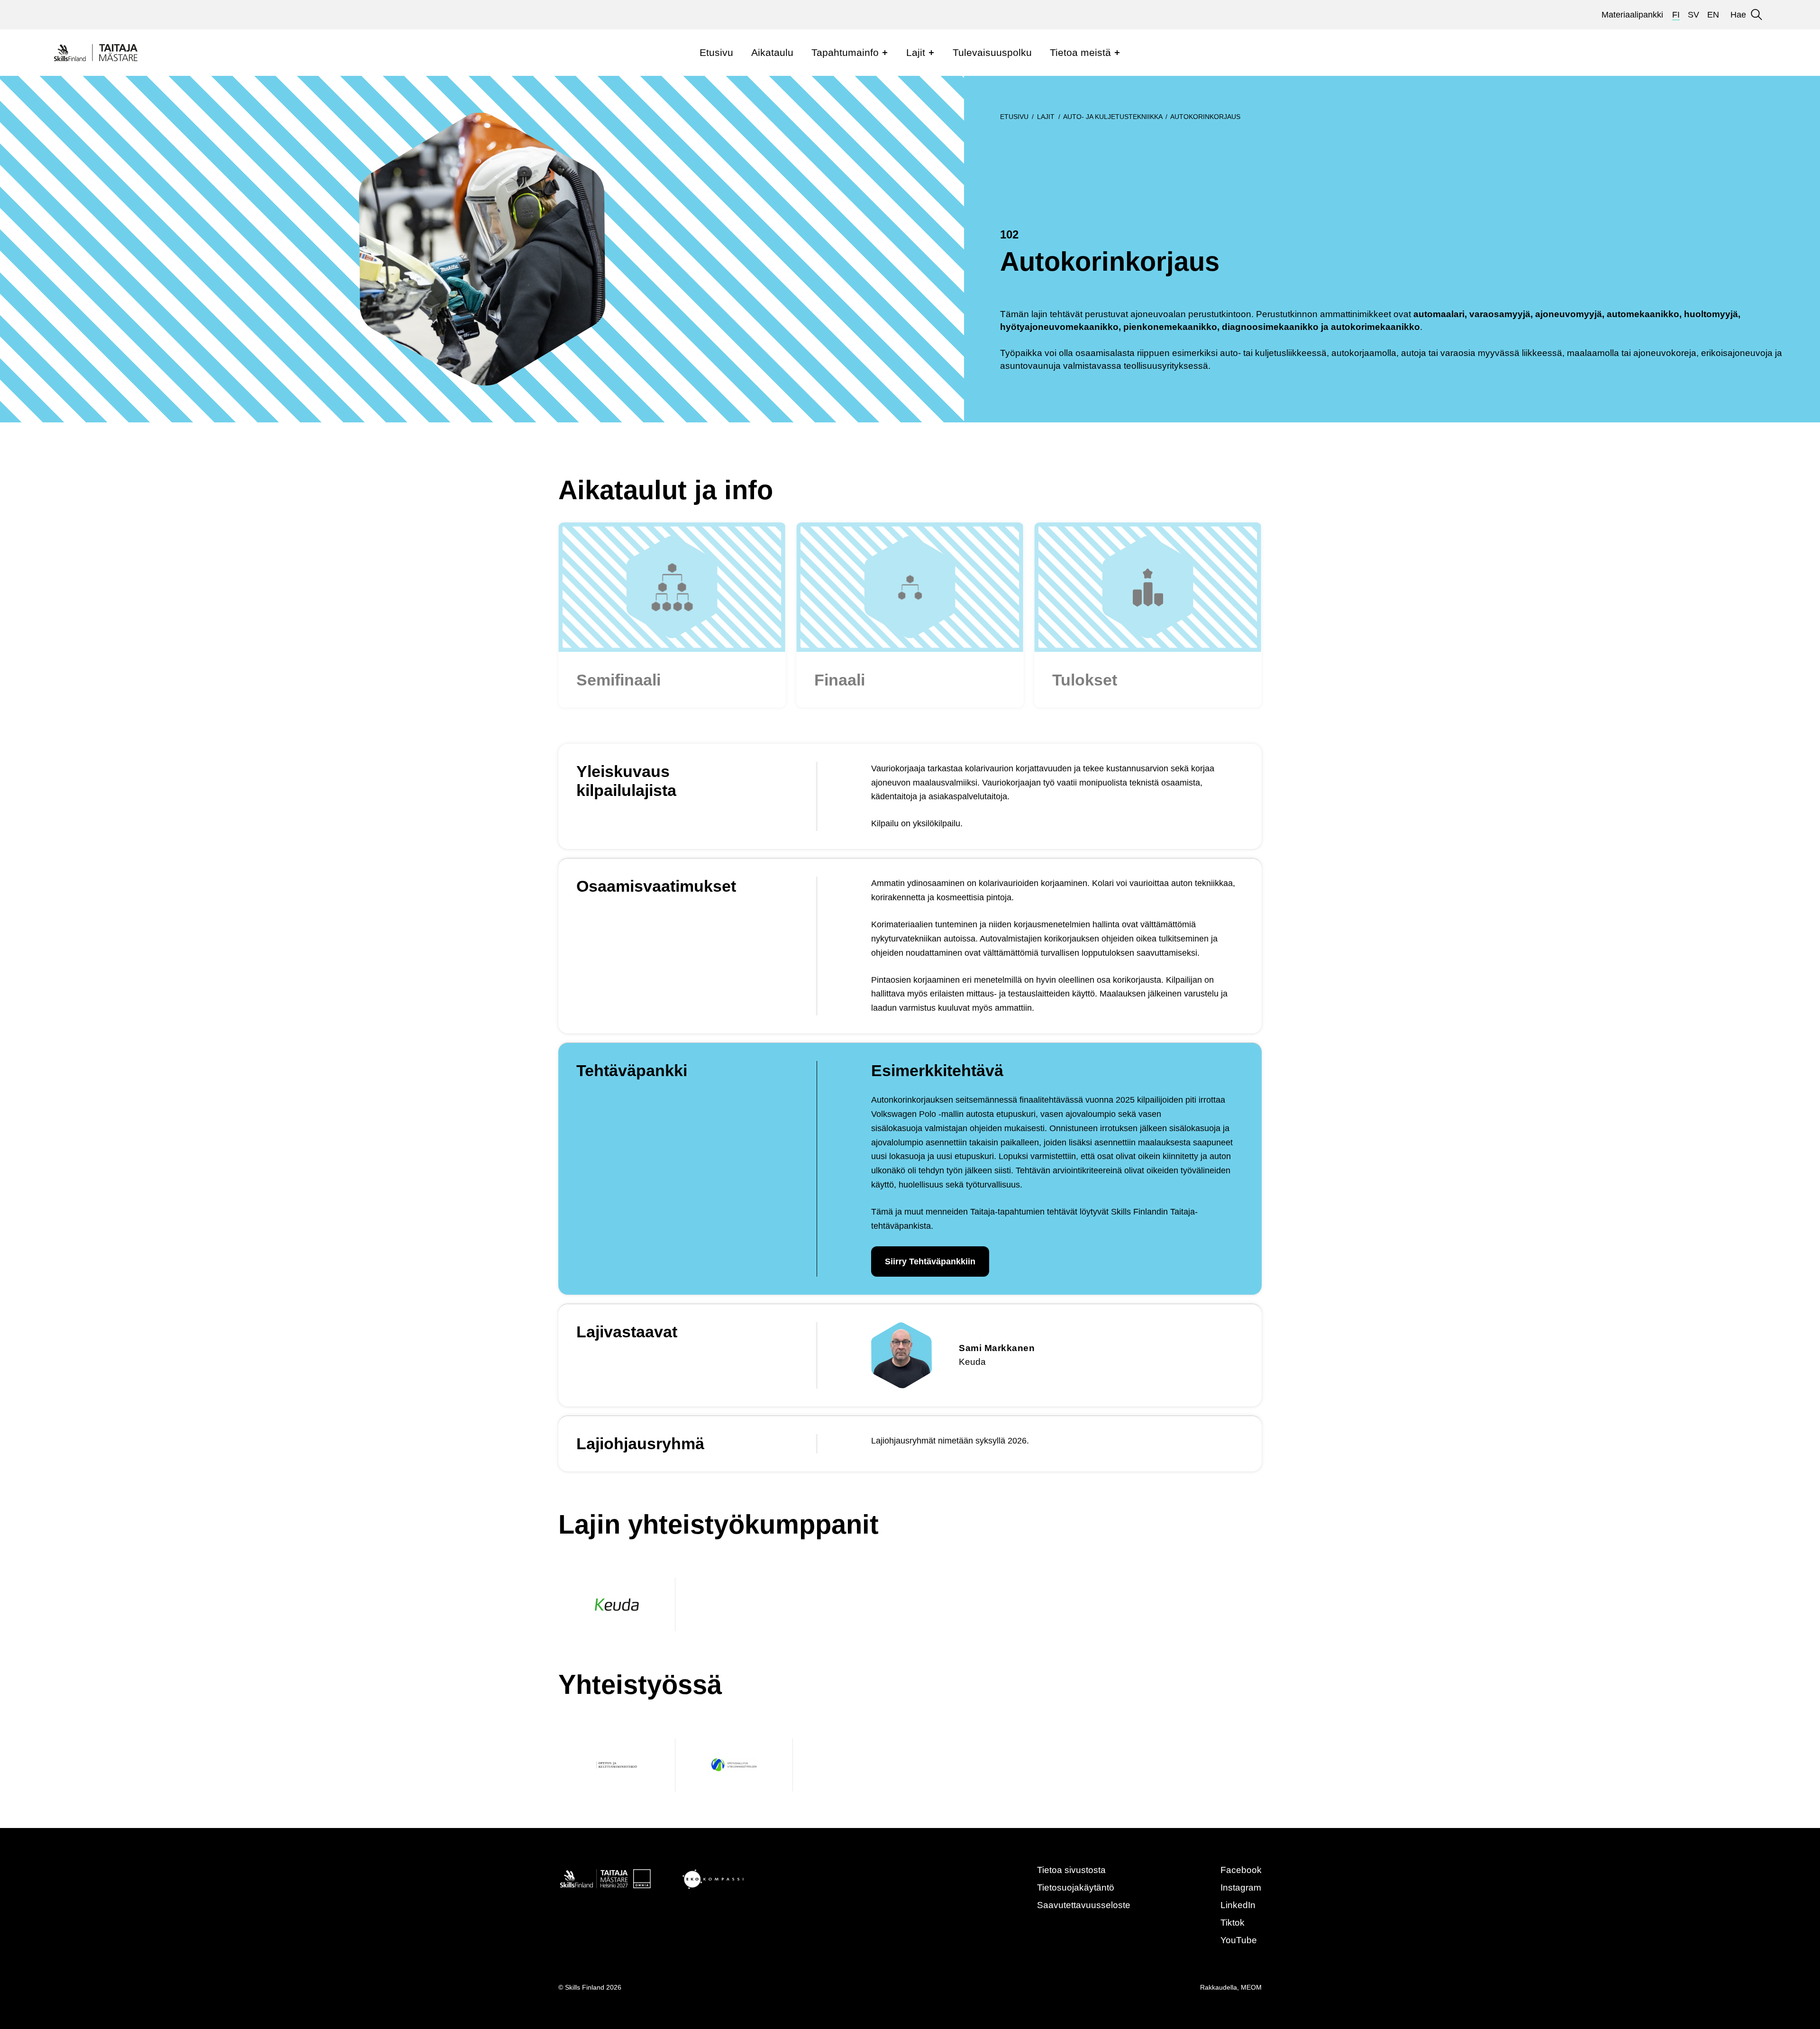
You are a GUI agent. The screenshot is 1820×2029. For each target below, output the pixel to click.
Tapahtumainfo (845, 52)
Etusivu (716, 52)
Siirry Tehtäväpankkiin (930, 1261)
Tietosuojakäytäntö (1076, 1887)
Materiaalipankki (1632, 15)
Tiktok (1233, 1923)
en (1713, 15)
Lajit (916, 52)
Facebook (1241, 1870)
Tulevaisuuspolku (992, 52)
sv (1693, 15)
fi (1676, 15)
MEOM (1251, 1987)
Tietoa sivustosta (1071, 1870)
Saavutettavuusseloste (1084, 1905)
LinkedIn (1238, 1905)
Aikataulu (772, 52)
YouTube (1239, 1940)
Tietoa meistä (1080, 52)
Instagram (1241, 1887)
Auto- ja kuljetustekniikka (1113, 117)
